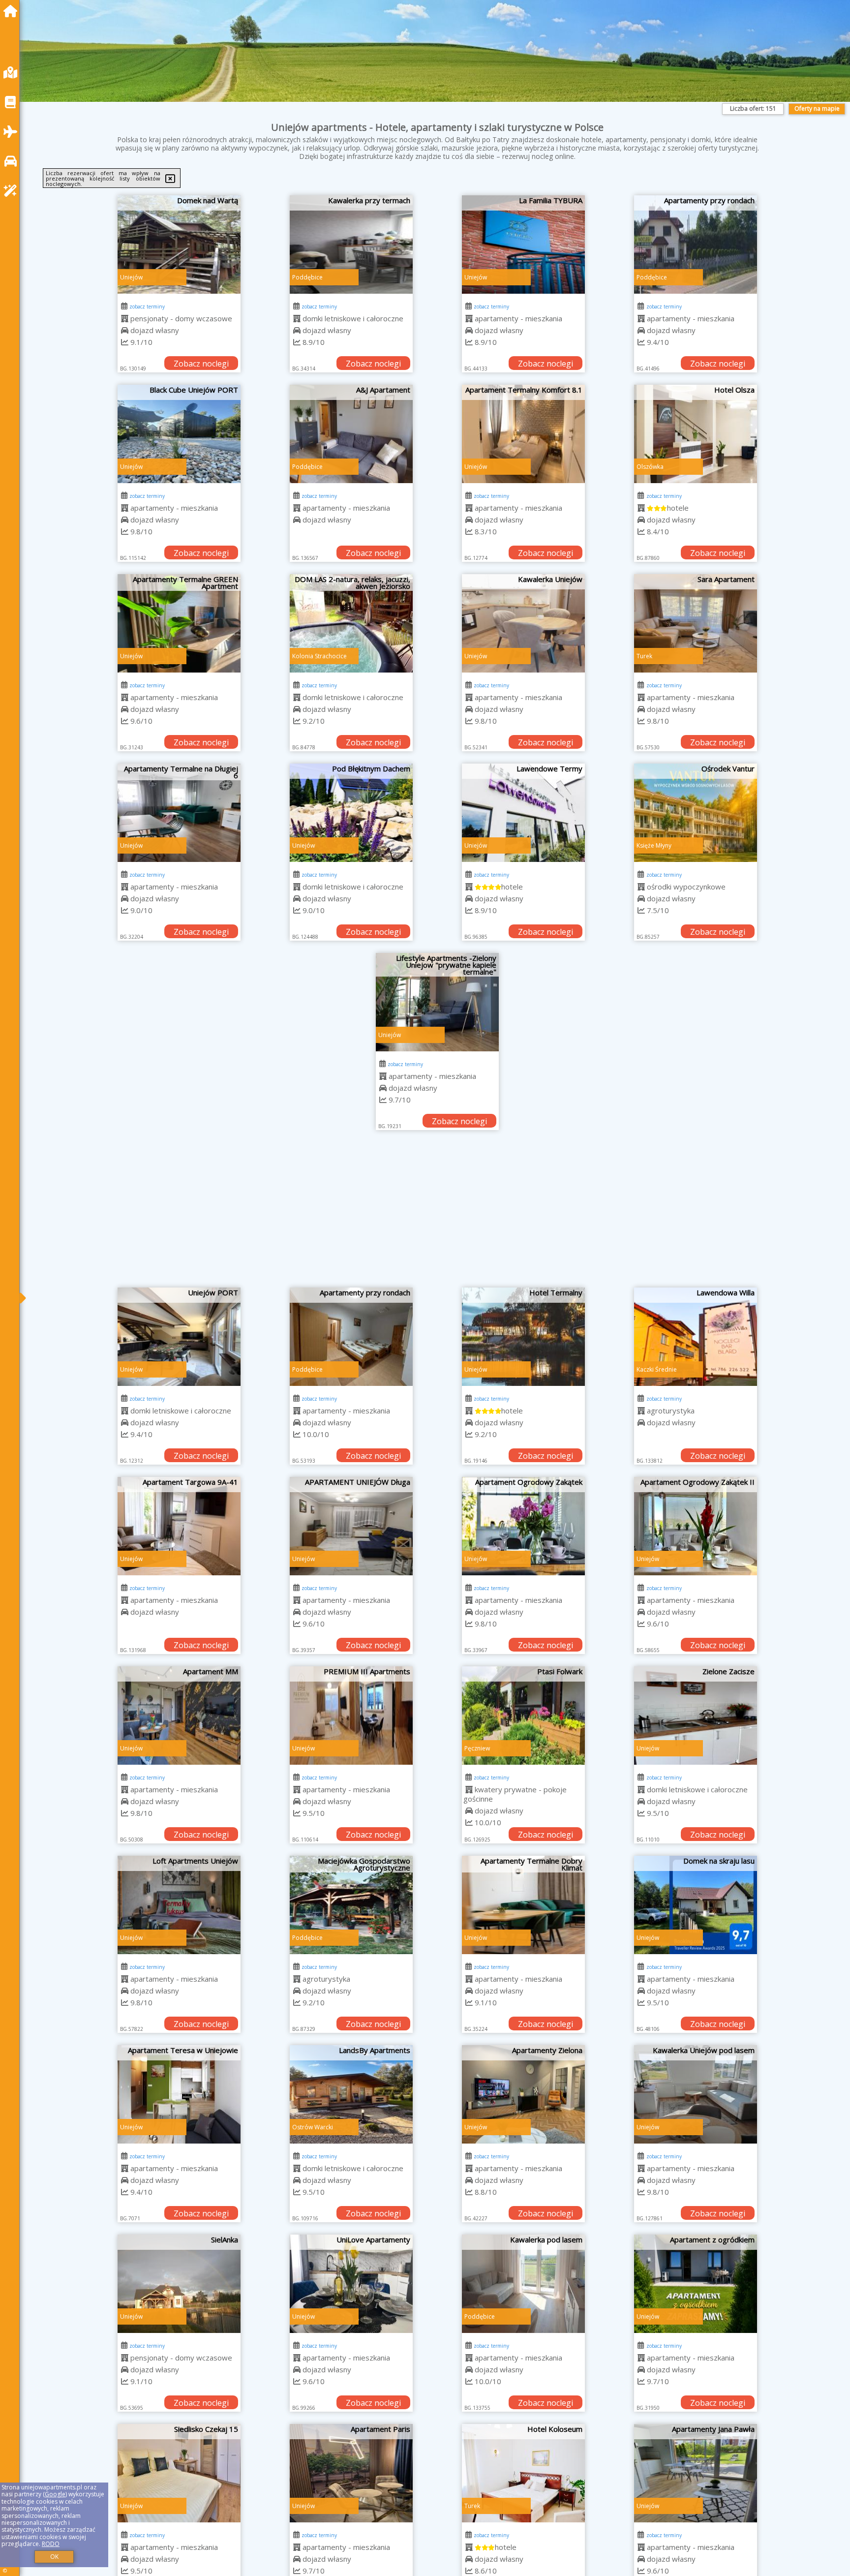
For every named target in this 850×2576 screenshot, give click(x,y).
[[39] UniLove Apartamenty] (351, 2284)
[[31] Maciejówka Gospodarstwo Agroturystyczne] (351, 1905)
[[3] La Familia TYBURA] (523, 245)
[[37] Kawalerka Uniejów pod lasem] (696, 2094)
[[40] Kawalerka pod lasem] (523, 2284)
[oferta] (125, 318)
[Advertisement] (437, 1214)
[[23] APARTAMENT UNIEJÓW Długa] (351, 1526)
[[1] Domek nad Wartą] (179, 245)
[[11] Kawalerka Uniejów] (523, 623)
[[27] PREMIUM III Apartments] (351, 1716)
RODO (51, 2544)
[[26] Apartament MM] (179, 1716)
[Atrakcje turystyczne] (13, 191)
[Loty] (13, 132)
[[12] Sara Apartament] (696, 623)
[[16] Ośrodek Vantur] (696, 813)
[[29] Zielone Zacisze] (696, 1716)
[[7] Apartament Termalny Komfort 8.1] (523, 434)
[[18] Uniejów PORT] (179, 1337)
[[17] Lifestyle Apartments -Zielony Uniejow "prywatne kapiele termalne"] (437, 1002)
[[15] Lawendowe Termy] (523, 813)
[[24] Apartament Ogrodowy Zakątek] (523, 1526)
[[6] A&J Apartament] (351, 434)
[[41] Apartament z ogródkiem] (696, 2284)
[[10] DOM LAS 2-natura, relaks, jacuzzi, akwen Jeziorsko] (351, 623)
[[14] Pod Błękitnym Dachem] (351, 813)
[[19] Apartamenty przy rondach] (351, 1337)
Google (55, 2494)
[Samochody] (13, 161)
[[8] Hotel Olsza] (696, 434)
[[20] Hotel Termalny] (523, 1337)
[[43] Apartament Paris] (351, 2473)
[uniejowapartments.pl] (13, 11)
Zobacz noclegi (201, 364)
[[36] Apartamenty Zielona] (523, 2094)
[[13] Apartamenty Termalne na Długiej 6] (179, 813)
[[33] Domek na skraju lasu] (696, 1905)
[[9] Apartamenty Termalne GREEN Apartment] (179, 623)
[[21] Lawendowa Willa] (696, 1337)
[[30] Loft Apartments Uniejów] (179, 1905)
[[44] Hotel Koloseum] (523, 2473)
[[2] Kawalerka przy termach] (351, 245)
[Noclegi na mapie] (13, 73)
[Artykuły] (13, 102)
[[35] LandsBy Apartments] (351, 2094)
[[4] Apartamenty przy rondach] (696, 245)
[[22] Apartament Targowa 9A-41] (179, 1526)
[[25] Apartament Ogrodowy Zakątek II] (696, 1526)
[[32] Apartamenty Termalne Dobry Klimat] (523, 1905)
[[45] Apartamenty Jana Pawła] (696, 2473)
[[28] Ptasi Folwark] (523, 1716)
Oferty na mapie (817, 108)
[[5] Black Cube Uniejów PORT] (179, 434)
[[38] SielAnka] (179, 2284)
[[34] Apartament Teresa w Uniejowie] (179, 2094)
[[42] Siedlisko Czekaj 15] (179, 2473)
